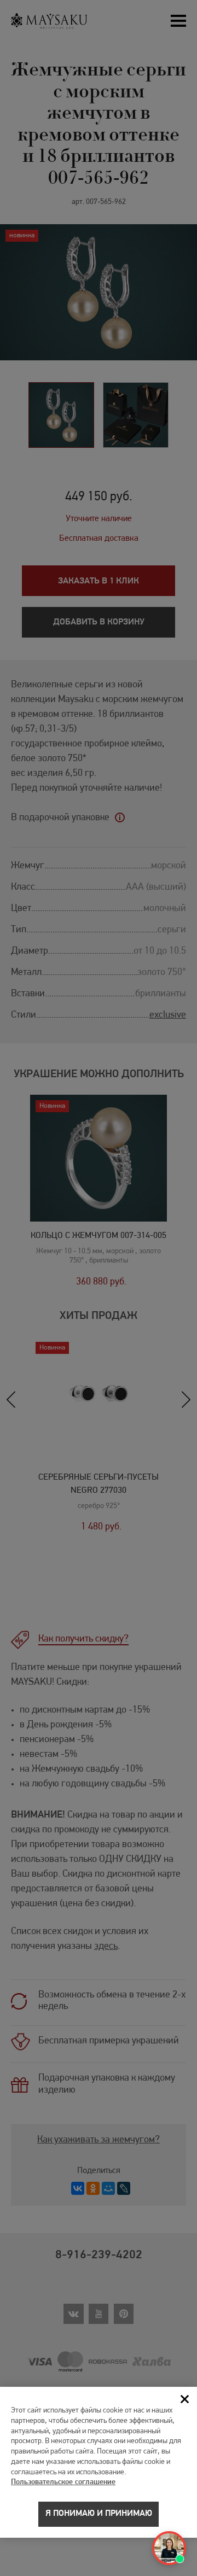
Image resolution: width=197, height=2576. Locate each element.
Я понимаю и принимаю (99, 2514)
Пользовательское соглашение (63, 2482)
